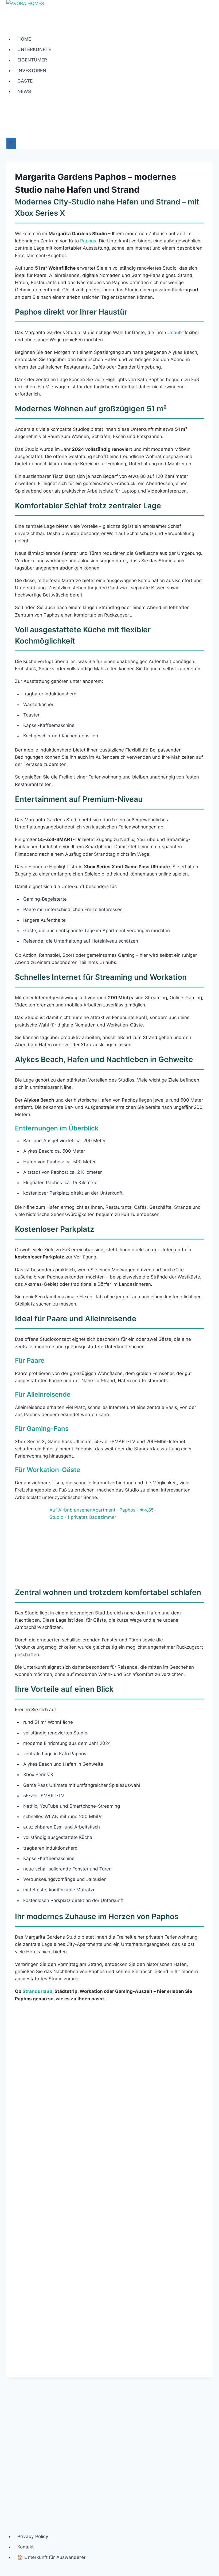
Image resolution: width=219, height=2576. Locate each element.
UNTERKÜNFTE (34, 49)
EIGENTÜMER (32, 60)
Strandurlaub (37, 1991)
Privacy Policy (33, 2536)
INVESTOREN (32, 71)
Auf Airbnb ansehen (71, 1510)
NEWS (24, 91)
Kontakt (26, 2547)
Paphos (88, 241)
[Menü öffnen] (11, 143)
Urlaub (175, 332)
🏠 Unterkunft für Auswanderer (52, 2557)
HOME (24, 39)
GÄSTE (25, 81)
